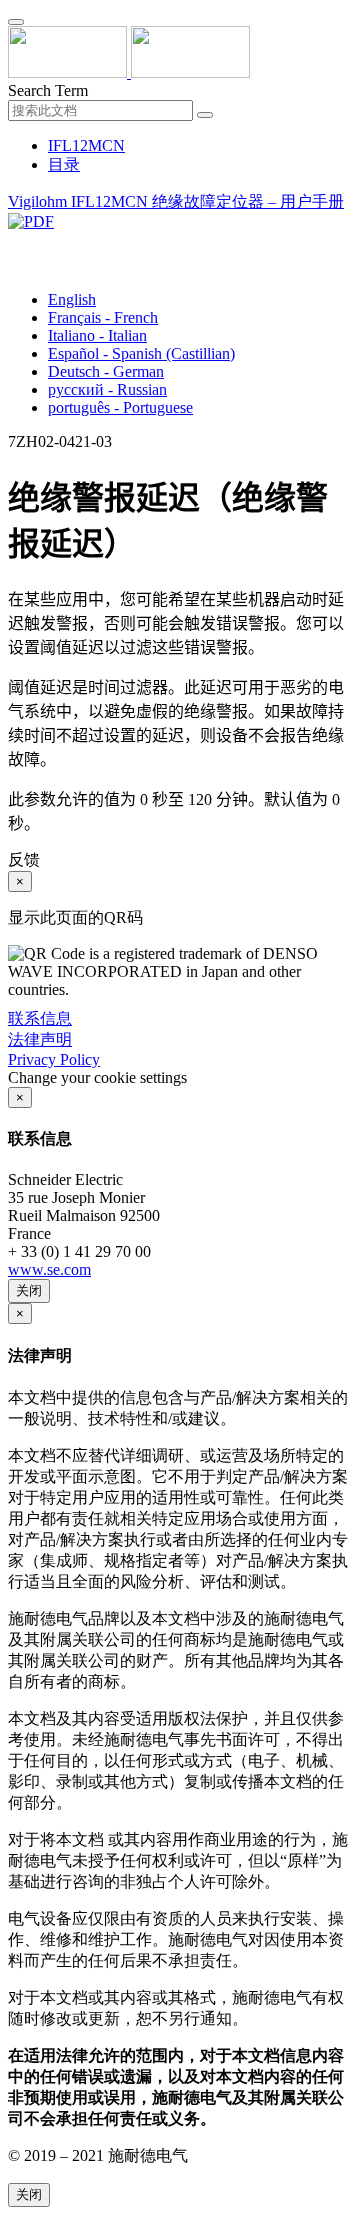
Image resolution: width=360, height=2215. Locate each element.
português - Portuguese (120, 407)
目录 (64, 164)
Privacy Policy (54, 1059)
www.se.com (49, 1269)
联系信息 (40, 1018)
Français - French (103, 317)
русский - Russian (107, 389)
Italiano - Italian (97, 335)
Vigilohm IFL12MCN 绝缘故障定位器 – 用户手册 (176, 201)
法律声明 (40, 1039)
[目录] (16, 244)
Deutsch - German (106, 371)
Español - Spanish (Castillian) (141, 353)
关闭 (29, 1290)
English (72, 299)
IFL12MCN (86, 145)
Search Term (48, 90)
